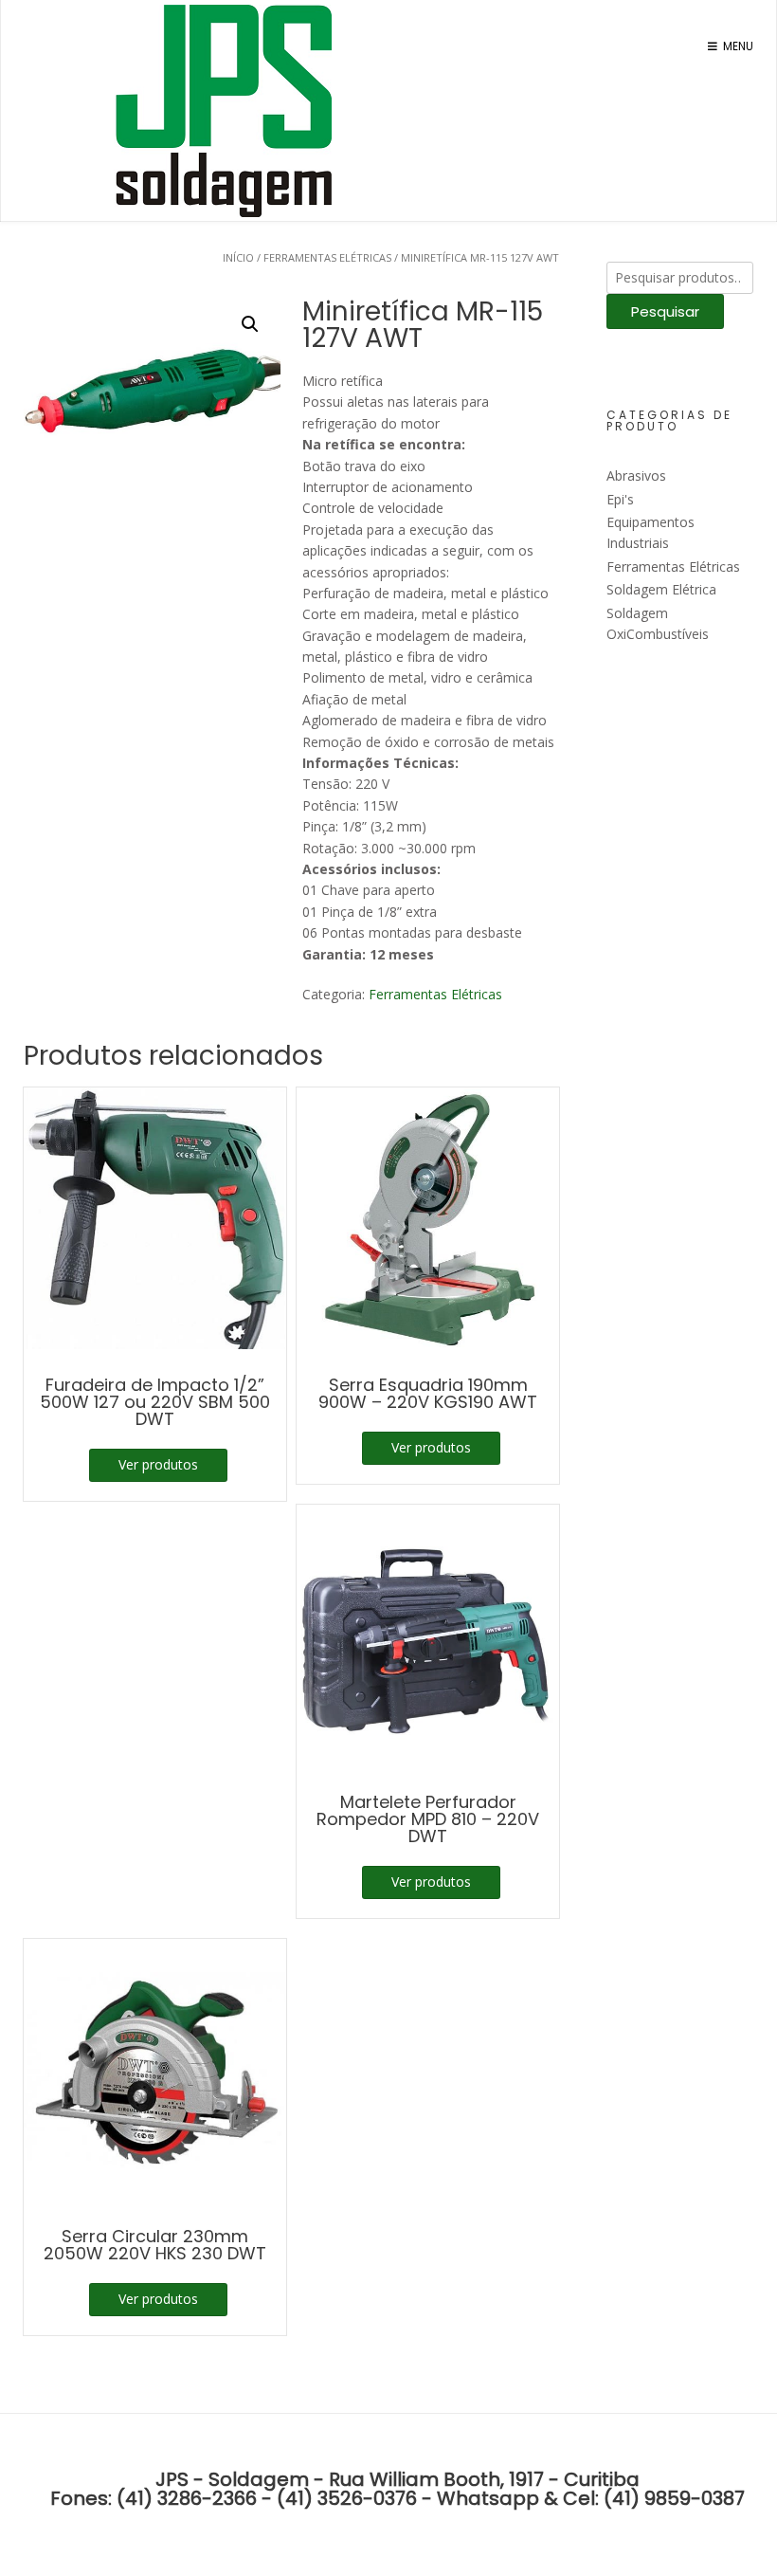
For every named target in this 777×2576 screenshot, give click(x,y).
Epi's (620, 499)
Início (238, 257)
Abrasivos (636, 475)
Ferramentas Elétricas (327, 257)
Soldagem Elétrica (661, 589)
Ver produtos (158, 1464)
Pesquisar (665, 311)
